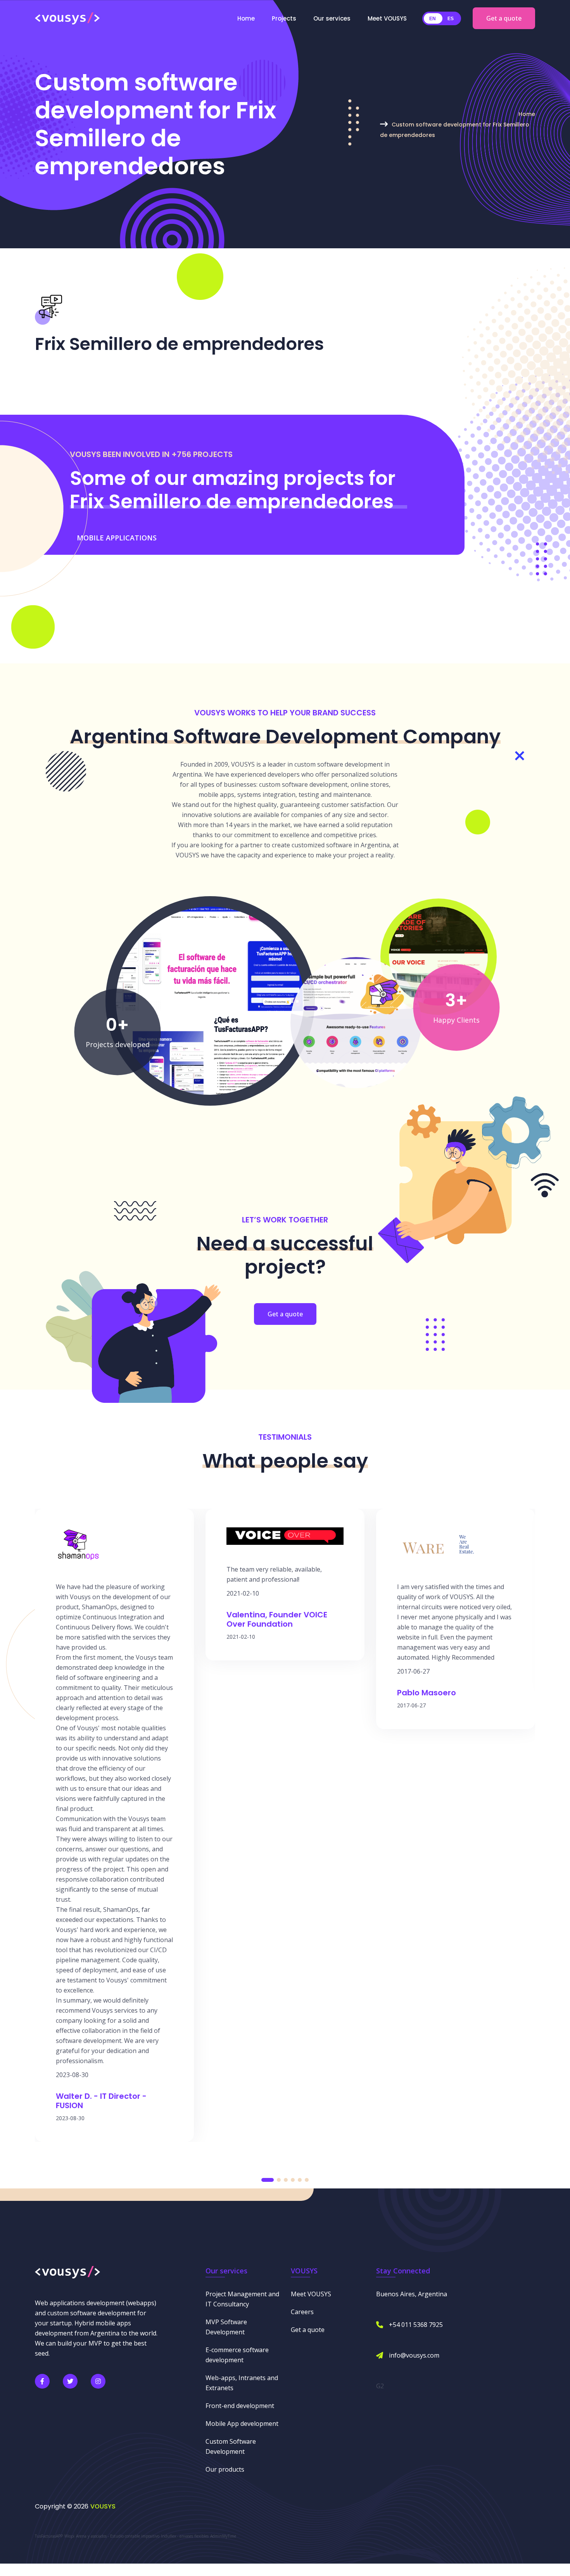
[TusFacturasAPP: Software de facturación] (210, 1000)
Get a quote (504, 18)
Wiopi (69, 2536)
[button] (268, 2180)
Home (246, 18)
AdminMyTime (223, 2536)
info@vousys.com (414, 2355)
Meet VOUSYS (387, 18)
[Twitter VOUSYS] (70, 2381)
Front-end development (240, 2406)
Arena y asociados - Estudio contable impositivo (118, 2536)
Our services (332, 18)
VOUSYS (103, 2506)
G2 (380, 2386)
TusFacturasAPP (49, 2536)
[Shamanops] (356, 1022)
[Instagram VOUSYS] (98, 2381)
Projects (284, 18)
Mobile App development (242, 2424)
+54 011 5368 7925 (416, 2325)
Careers (302, 2312)
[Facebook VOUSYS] (42, 2381)
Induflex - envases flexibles (185, 2536)
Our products (225, 2469)
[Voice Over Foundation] (438, 956)
